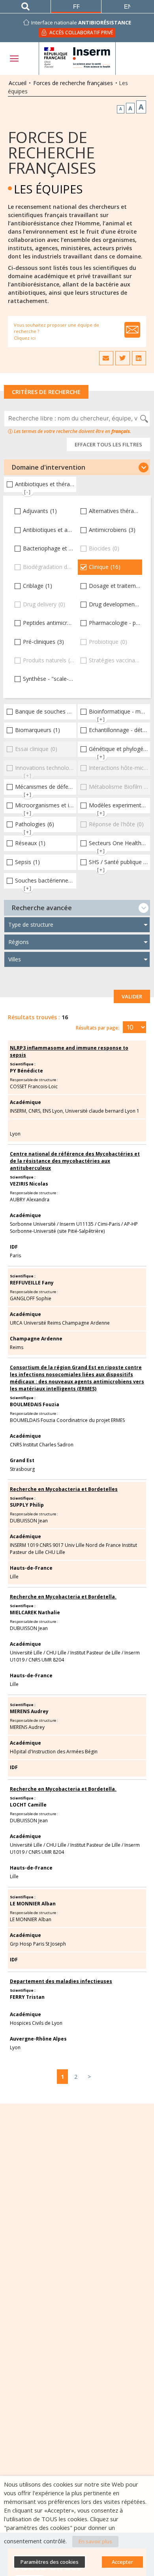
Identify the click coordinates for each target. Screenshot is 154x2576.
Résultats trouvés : (34, 1017)
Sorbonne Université (33, 1224)
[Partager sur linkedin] (139, 358)
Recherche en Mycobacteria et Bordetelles (64, 1489)
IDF (14, 1247)
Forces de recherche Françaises (52, 152)
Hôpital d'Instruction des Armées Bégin (54, 1752)
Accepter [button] (122, 2562)
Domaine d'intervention (49, 467)
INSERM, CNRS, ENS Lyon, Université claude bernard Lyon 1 (75, 1111)
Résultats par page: (98, 1028)
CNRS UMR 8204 (46, 1660)
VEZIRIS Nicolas (29, 1184)
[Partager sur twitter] (122, 358)
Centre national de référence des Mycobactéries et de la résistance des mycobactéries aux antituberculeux (75, 1161)
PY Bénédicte (26, 1071)
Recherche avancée (42, 908)
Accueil (18, 83)
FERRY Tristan (27, 1997)
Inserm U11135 (77, 1224)
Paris (15, 1255)
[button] (77, 467)
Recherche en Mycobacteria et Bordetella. (63, 1597)
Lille (14, 1577)
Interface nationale (81, 22)
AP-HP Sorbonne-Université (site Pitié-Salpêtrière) (74, 1228)
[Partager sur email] (106, 358)
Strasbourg (22, 1469)
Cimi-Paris (109, 1224)
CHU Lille (56, 1653)
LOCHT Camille (28, 1805)
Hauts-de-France (31, 1568)
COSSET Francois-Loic (34, 1086)
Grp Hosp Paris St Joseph (38, 1944)
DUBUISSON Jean (29, 1521)
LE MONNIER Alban (33, 1904)
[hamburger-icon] (14, 59)
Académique (25, 1102)
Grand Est (22, 1460)
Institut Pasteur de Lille (95, 1653)
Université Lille (26, 1653)
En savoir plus (95, 2541)
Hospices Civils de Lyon (36, 2023)
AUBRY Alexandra (30, 1200)
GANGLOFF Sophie (31, 1298)
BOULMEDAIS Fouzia (35, 1404)
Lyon (15, 1134)
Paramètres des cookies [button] (50, 2562)
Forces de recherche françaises (73, 83)
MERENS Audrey (29, 1711)
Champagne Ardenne (36, 1339)
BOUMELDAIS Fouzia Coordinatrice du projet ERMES (67, 1420)
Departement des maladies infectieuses (61, 1981)
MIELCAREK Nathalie (35, 1612)
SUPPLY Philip (27, 1505)
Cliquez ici (25, 338)
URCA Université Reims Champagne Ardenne (60, 1323)
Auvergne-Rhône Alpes (38, 2039)
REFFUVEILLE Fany (32, 1283)
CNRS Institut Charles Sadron (42, 1445)
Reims (17, 1347)
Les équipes (48, 189)
